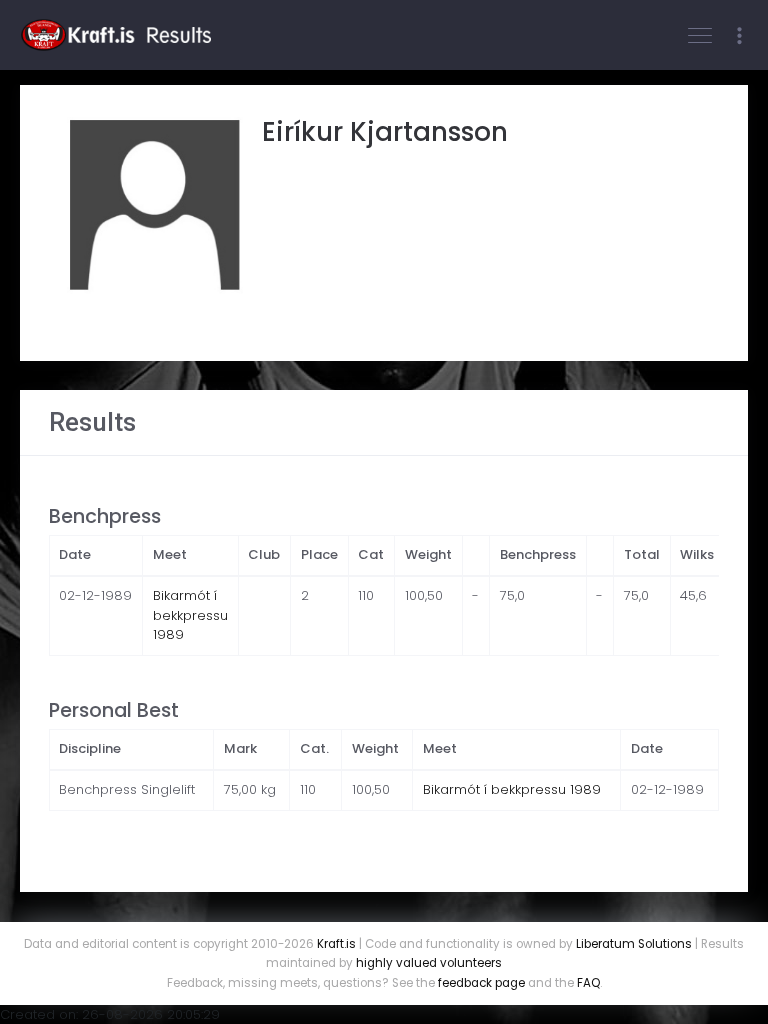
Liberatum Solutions (634, 944)
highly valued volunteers (429, 963)
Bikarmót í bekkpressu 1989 (190, 615)
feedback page (481, 983)
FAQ (588, 983)
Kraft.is (336, 944)
